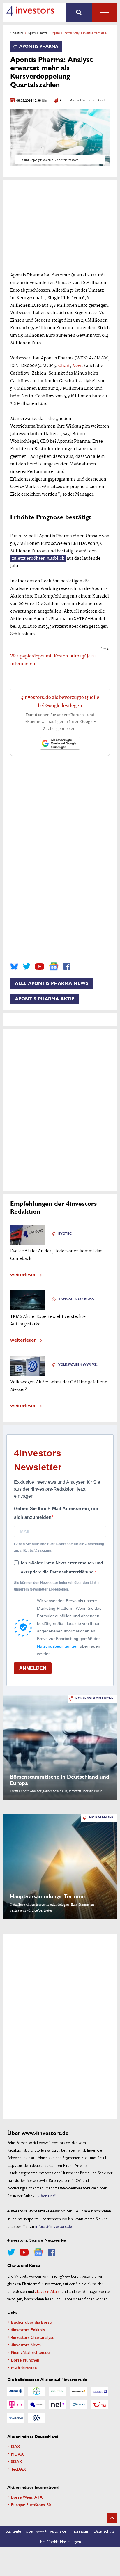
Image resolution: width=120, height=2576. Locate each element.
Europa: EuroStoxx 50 (31, 2504)
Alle (104, 13)
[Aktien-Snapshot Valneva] (16, 2418)
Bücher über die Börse (31, 2322)
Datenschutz (104, 2531)
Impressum (80, 2531)
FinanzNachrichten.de (30, 2352)
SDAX (17, 2461)
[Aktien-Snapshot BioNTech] (58, 2391)
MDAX (17, 2454)
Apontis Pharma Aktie (45, 999)
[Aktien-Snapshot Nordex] (79, 2405)
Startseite (13, 2531)
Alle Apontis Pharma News (52, 983)
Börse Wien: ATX (27, 2497)
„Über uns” (46, 2196)
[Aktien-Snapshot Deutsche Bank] (100, 2391)
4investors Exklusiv (28, 2329)
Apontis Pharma (38, 33)
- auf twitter (99, 101)
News (78, 366)
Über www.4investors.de (46, 2531)
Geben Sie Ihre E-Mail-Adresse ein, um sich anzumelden (56, 1513)
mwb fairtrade (24, 2367)
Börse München (25, 2360)
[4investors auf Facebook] (67, 967)
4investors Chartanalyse (33, 2337)
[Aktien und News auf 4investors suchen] (79, 13)
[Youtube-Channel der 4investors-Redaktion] (39, 967)
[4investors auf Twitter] (27, 967)
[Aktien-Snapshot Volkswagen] (37, 2418)
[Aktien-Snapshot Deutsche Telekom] (16, 2405)
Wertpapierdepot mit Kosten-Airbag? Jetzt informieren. (53, 660)
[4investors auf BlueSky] (14, 967)
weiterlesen (23, 1274)
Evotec (65, 1234)
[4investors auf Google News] (54, 966)
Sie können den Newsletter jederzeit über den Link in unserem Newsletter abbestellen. (57, 1586)
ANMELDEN (33, 1668)
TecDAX (19, 2469)
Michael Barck (80, 101)
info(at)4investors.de (54, 2226)
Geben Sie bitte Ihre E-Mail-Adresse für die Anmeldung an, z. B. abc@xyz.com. (59, 1547)
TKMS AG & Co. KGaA (76, 1299)
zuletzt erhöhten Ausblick (38, 559)
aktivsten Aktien (48, 2291)
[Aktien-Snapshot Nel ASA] (58, 2405)
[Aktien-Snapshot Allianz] (16, 2391)
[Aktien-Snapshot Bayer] (37, 2391)
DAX (16, 2446)
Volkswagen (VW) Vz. (78, 1365)
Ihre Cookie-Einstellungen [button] (60, 2541)
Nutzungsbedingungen (58, 1646)
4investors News (26, 2345)
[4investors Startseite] (30, 11)
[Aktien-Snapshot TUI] (100, 2405)
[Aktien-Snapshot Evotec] (37, 2405)
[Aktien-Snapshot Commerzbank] (79, 2391)
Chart (64, 366)
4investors (17, 33)
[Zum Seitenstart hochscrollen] (112, 2518)
